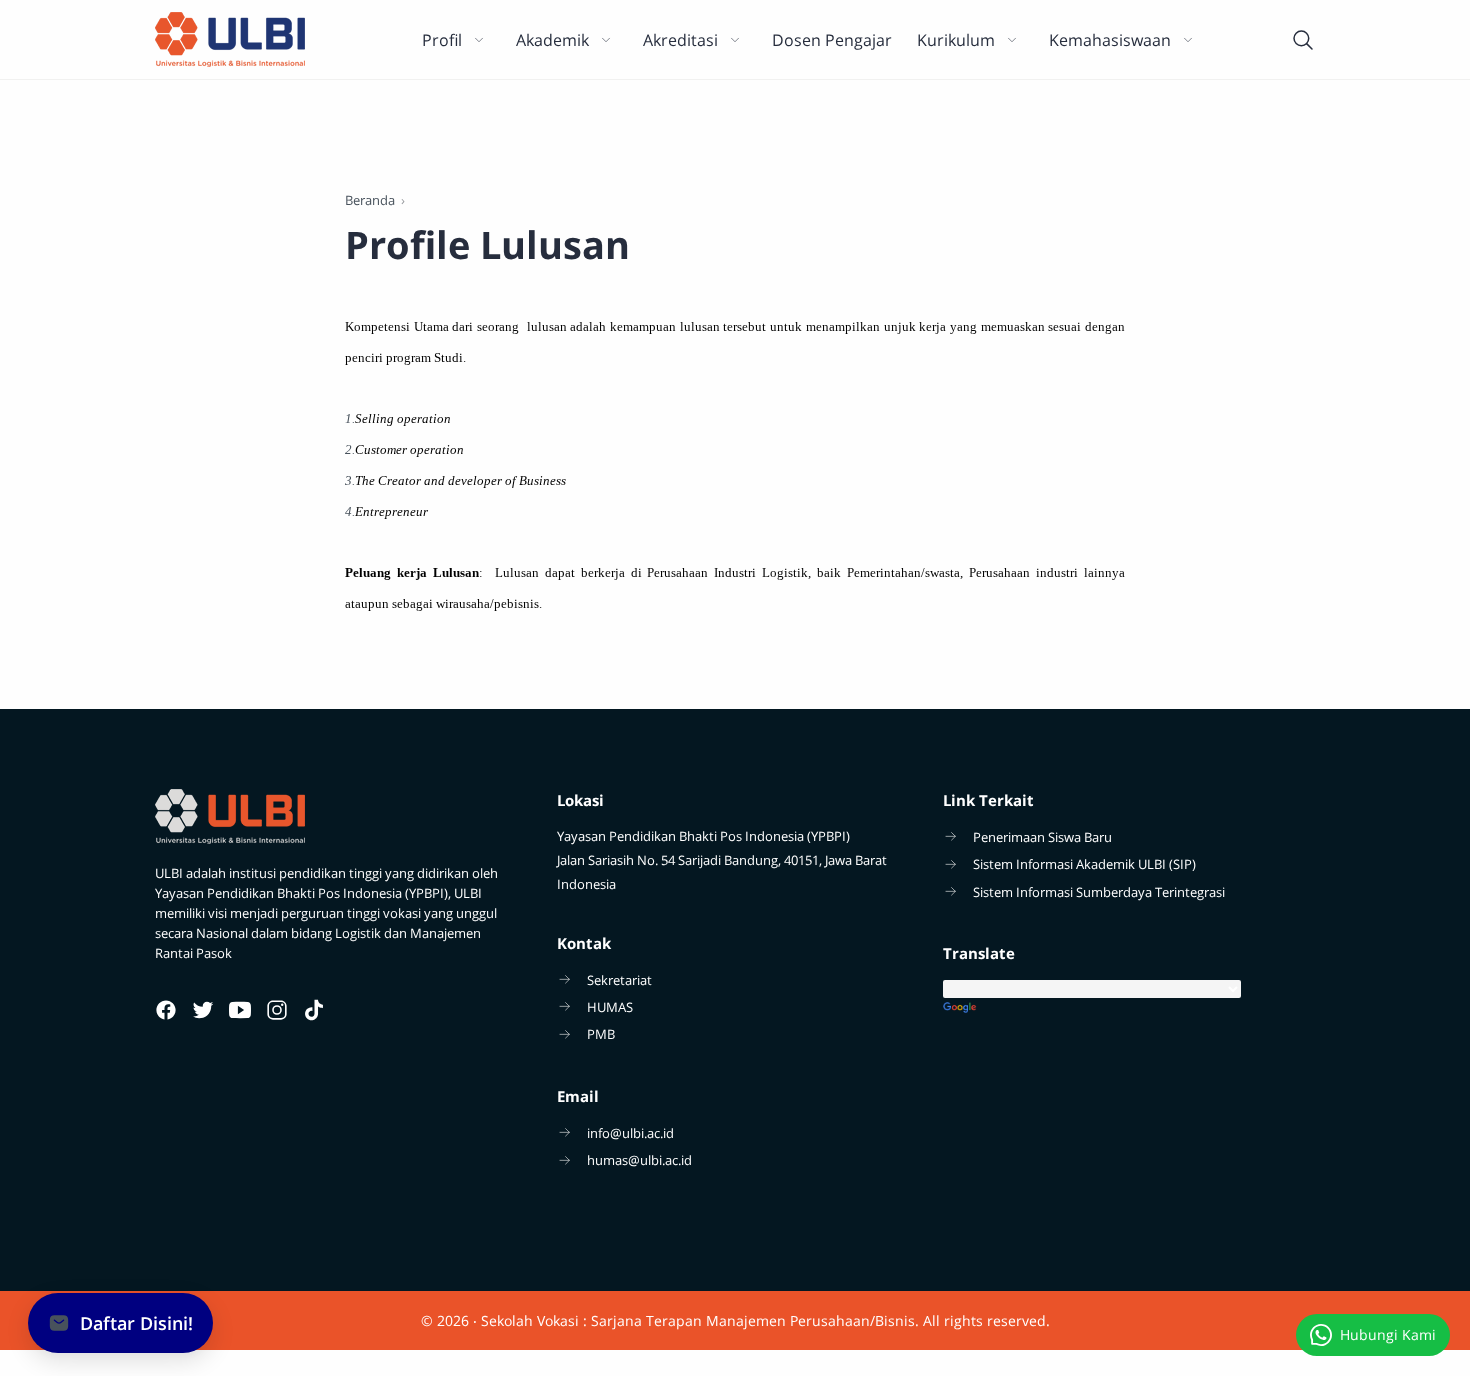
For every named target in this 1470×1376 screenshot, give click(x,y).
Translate (1129, 1008)
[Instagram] (277, 1010)
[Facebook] (166, 1010)
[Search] (1303, 40)
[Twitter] (203, 1010)
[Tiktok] (314, 1010)
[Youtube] (240, 1010)
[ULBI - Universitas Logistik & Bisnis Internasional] (230, 39)
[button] (120, 1323)
